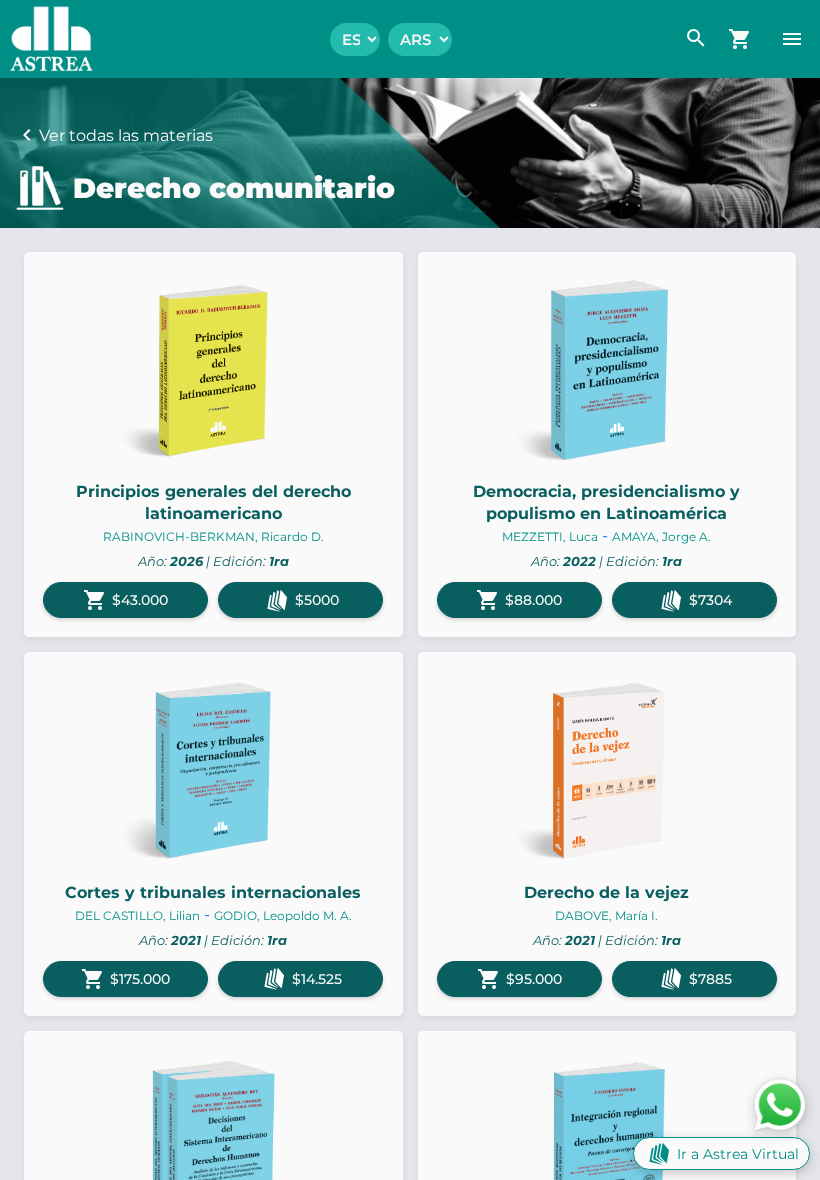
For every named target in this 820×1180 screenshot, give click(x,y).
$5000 (317, 600)
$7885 (710, 979)
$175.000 (125, 979)
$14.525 (317, 979)
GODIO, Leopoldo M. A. (283, 915)
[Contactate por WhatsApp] (780, 1103)
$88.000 (519, 600)
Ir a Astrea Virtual (738, 1154)
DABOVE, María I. (606, 915)
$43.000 (125, 600)
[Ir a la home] (46, 39)
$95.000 (519, 979)
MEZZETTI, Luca (550, 536)
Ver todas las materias (126, 135)
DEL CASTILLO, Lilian (137, 915)
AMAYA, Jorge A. (661, 536)
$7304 (710, 600)
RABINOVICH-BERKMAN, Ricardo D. (213, 536)
